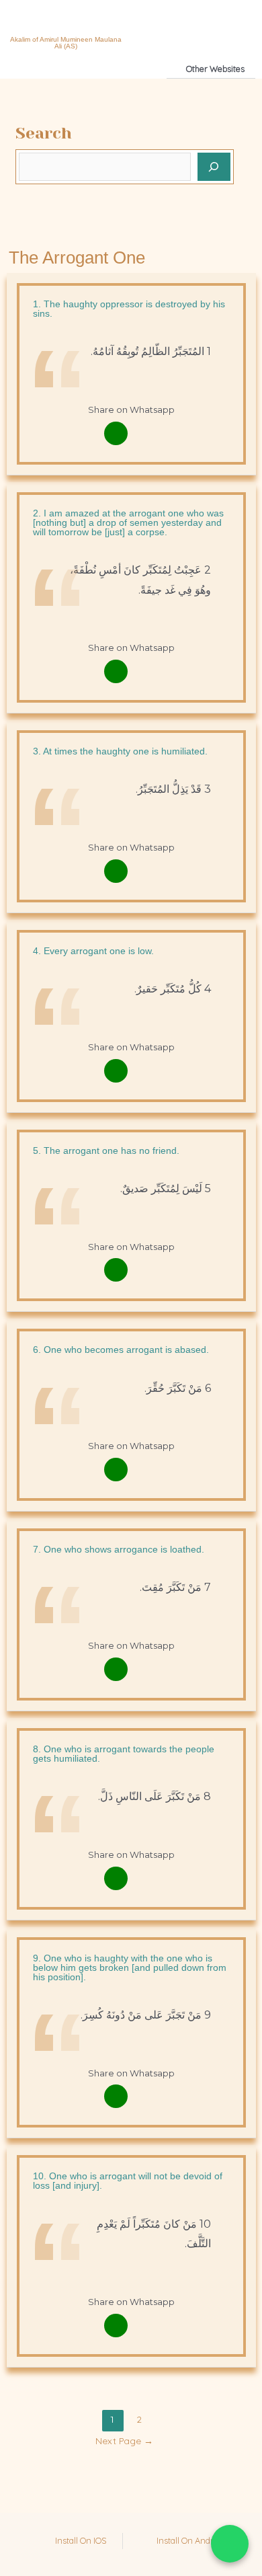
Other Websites (215, 69)
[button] (160, 26)
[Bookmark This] (146, 433)
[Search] (214, 167)
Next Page (124, 2441)
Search (44, 133)
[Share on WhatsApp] (230, 2544)
